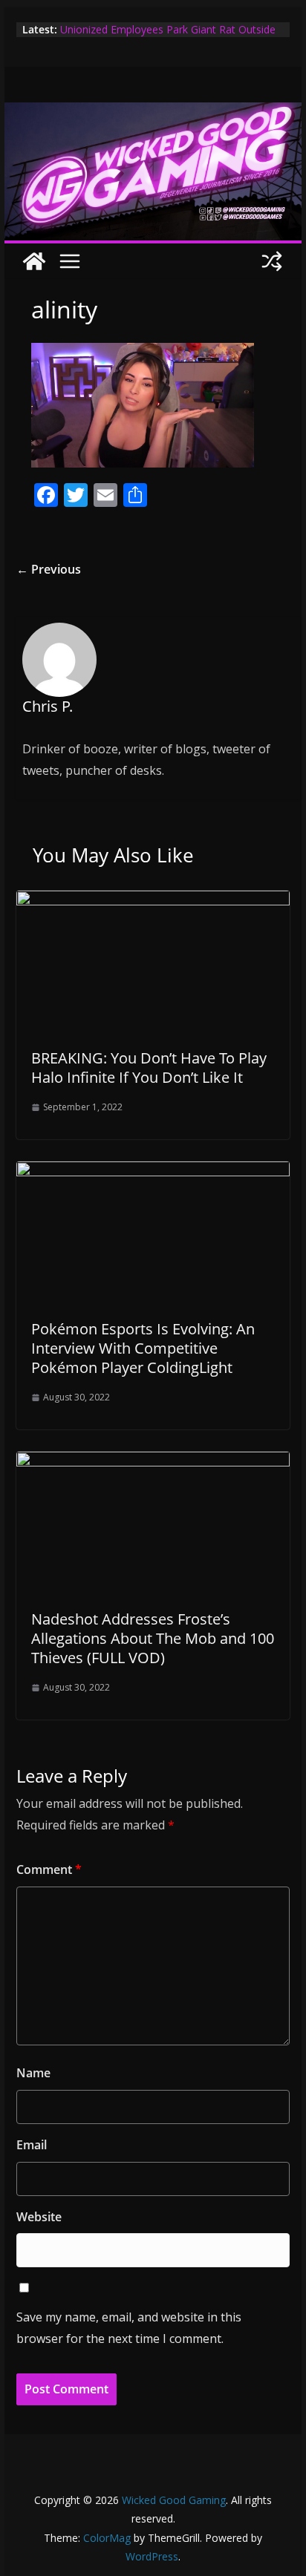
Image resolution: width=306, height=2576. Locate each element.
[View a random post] (272, 261)
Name (33, 2073)
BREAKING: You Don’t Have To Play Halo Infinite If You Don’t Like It (149, 1068)
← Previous (49, 569)
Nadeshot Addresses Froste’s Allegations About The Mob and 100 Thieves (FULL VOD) (153, 1638)
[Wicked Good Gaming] (153, 113)
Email (32, 2145)
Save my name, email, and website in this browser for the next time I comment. (129, 2328)
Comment (49, 1869)
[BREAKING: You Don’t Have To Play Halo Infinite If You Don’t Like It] (153, 901)
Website (39, 2217)
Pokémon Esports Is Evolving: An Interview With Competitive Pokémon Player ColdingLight (143, 1348)
